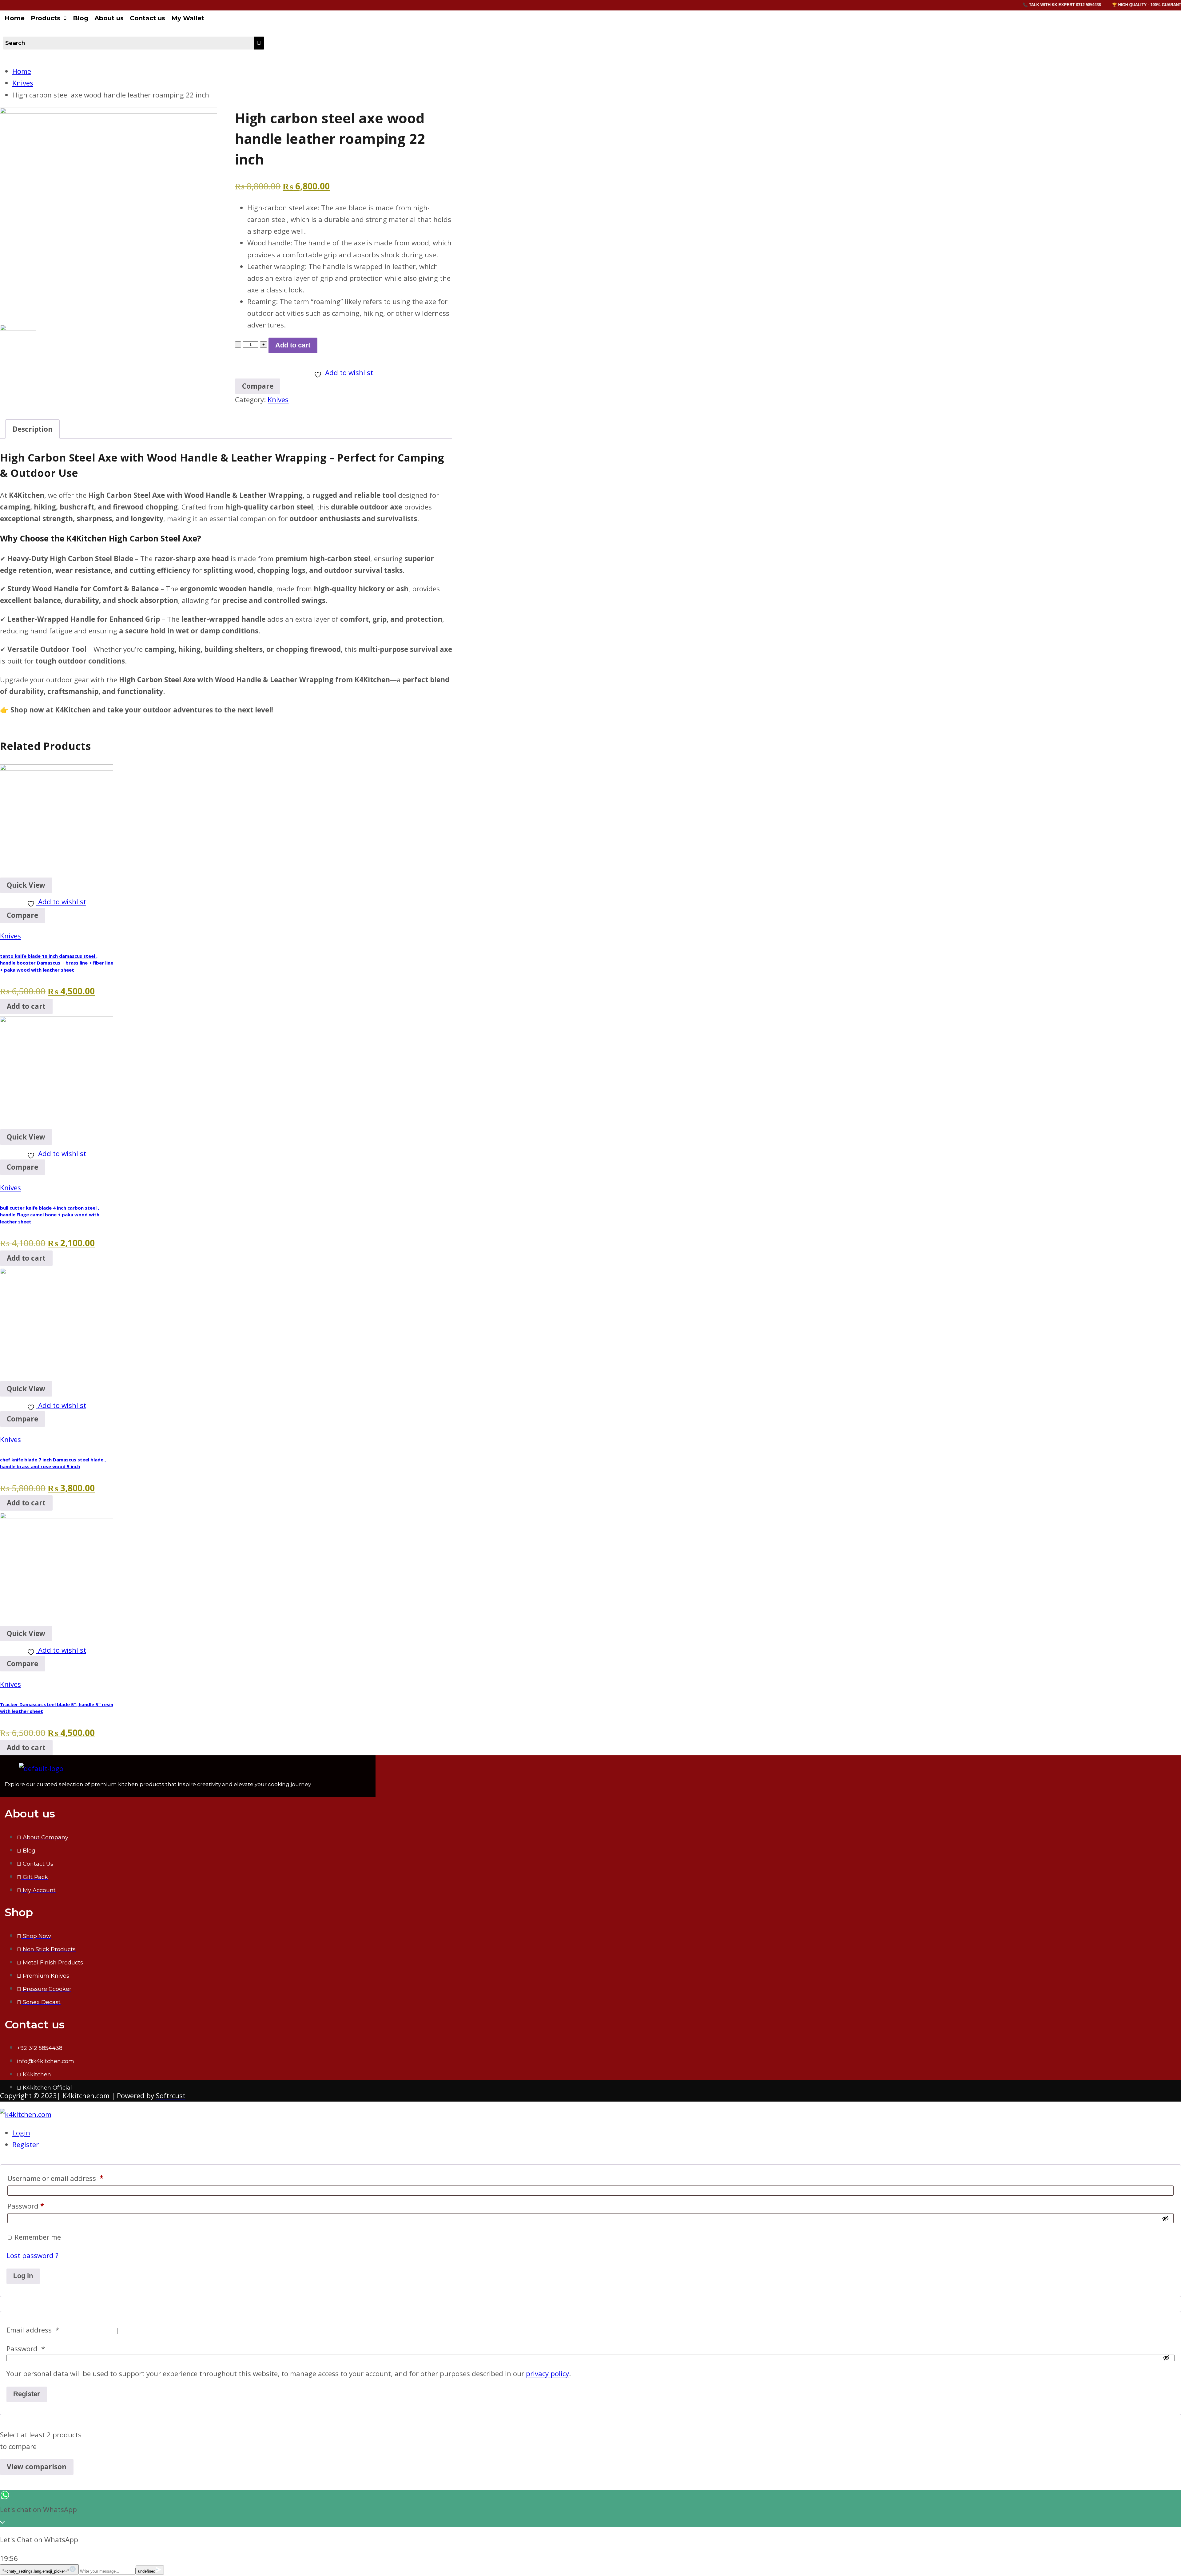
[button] (49, 18)
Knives (278, 400)
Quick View (26, 885)
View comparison (37, 2467)
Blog (81, 18)
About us (109, 18)
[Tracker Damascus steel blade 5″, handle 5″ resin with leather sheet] (57, 1516)
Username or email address (55, 2178)
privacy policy (547, 2374)
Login (21, 2133)
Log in (23, 2276)
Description (33, 429)
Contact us (147, 18)
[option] (109, 216)
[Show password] (1165, 2218)
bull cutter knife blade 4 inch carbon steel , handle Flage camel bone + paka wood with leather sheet (50, 1215)
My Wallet (188, 18)
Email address (33, 2330)
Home (15, 18)
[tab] (32, 429)
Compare (22, 915)
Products (46, 18)
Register (26, 2144)
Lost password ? (32, 2255)
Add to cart (293, 345)
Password (26, 2206)
